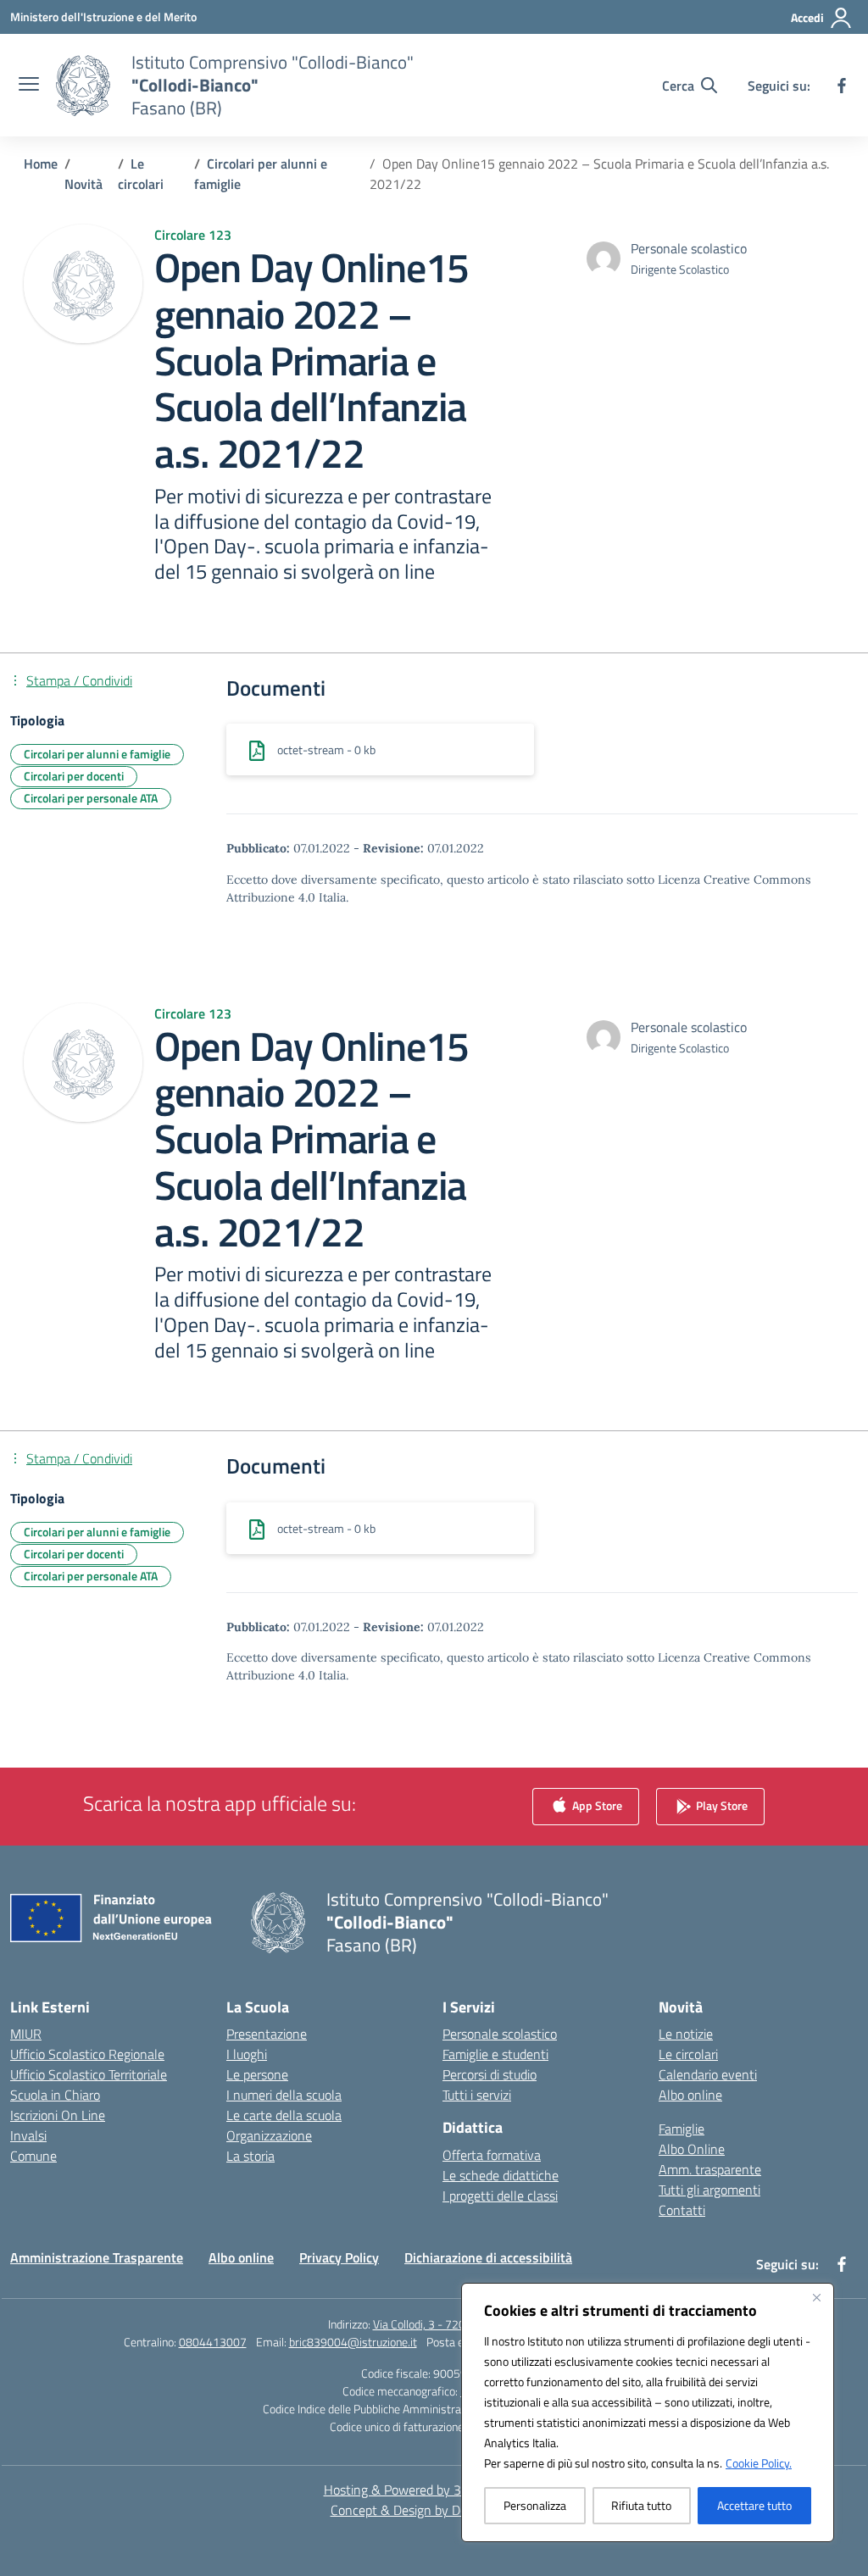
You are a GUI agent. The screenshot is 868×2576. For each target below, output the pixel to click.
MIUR (26, 2034)
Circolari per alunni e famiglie (97, 754)
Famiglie (682, 2129)
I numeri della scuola (284, 2095)
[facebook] (842, 86)
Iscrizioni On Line (58, 2115)
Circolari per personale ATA (91, 798)
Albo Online (692, 2149)
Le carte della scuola (284, 2115)
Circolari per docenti (74, 776)
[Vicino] (816, 2297)
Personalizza (535, 2505)
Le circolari (688, 2054)
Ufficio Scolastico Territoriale (89, 2074)
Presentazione (267, 2034)
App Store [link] (596, 1805)
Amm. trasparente (710, 2169)
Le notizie (686, 2034)
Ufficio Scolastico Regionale (87, 2054)
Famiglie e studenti (495, 2054)
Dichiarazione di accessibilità (488, 2257)
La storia (250, 2156)
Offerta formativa (492, 2155)
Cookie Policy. (759, 2463)
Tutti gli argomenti (709, 2190)
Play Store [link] (721, 1805)
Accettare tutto (754, 2505)
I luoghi (247, 2054)
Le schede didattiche (501, 2175)
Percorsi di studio (490, 2074)
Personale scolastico (500, 2034)
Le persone (257, 2074)
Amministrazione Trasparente (97, 2257)
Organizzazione (269, 2135)
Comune (33, 2156)
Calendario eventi (708, 2074)
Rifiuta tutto (641, 2505)
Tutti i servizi (477, 2095)
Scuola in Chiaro (55, 2095)
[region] (648, 2412)
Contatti (682, 2210)
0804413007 (213, 2342)
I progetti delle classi (500, 2196)
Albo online (690, 2095)
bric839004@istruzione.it (353, 2342)
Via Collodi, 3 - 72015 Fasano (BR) (457, 2324)
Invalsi (28, 2135)
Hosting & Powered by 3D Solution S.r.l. (434, 2490)
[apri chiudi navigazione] (29, 86)
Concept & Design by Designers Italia (434, 2510)
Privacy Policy (339, 2257)
